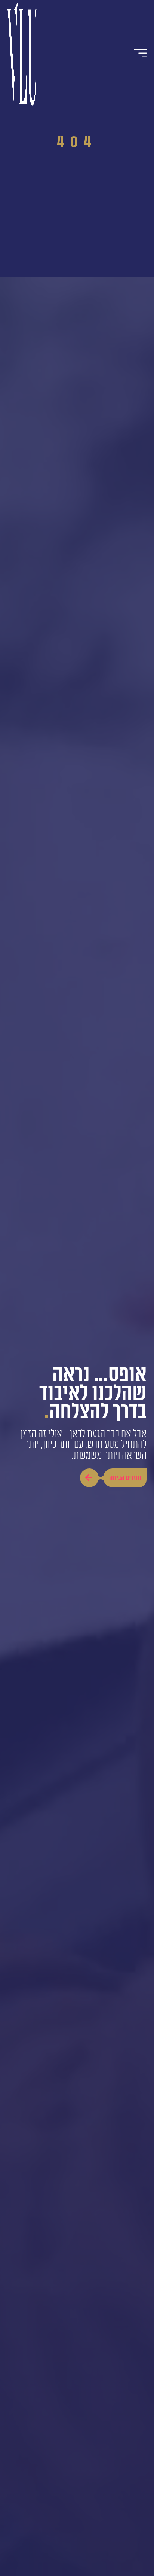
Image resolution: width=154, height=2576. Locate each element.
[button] (141, 53)
